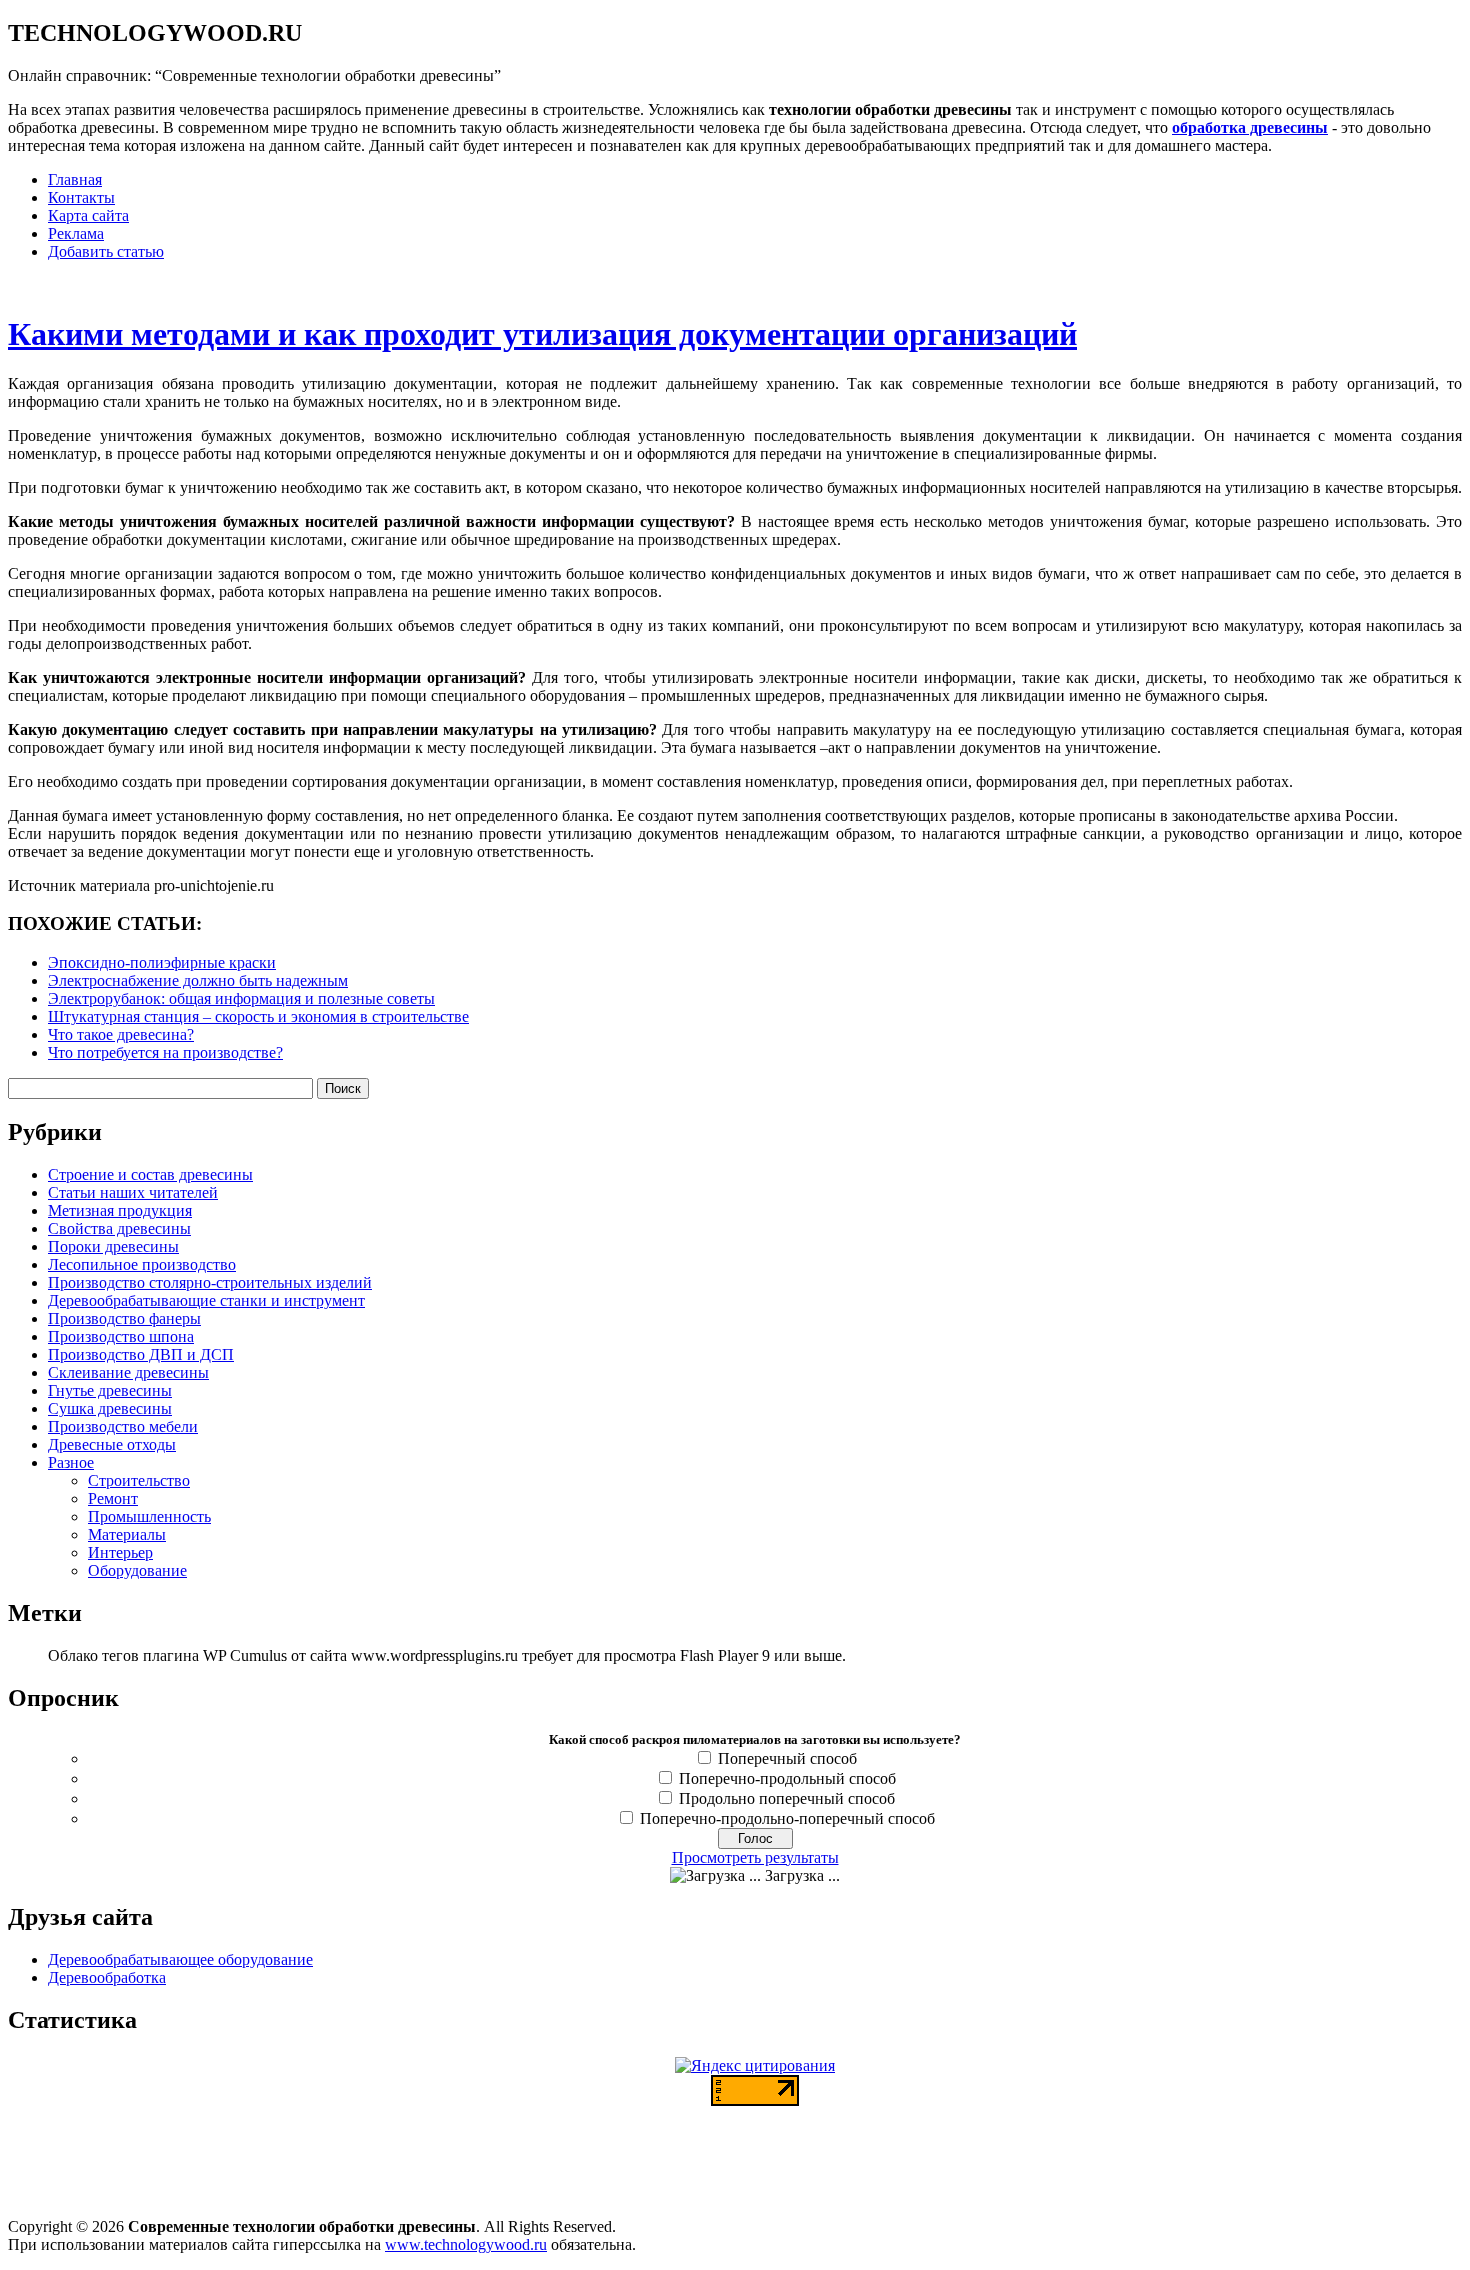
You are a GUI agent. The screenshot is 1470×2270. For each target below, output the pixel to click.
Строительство (139, 1480)
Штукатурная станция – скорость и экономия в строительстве (258, 1016)
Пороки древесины (113, 1246)
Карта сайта (88, 215)
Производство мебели (123, 1426)
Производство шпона (121, 1336)
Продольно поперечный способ (787, 1798)
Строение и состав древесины (150, 1174)
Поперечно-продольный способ (787, 1778)
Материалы (127, 1534)
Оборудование (137, 1570)
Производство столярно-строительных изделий (210, 1282)
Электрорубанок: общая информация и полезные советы (241, 998)
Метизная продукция (120, 1210)
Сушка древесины (110, 1408)
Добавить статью (106, 251)
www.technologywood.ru (466, 2244)
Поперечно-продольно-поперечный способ (787, 1818)
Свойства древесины (119, 1228)
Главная (75, 179)
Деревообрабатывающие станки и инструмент (206, 1300)
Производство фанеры (124, 1318)
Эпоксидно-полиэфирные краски (162, 962)
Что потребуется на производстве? (165, 1052)
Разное (71, 1462)
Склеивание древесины (128, 1372)
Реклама (76, 233)
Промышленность (149, 1516)
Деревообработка (107, 1977)
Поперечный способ (787, 1758)
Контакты (81, 197)
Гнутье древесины (110, 1390)
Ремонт (113, 1498)
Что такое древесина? (121, 1034)
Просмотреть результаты (755, 1857)
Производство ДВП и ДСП (141, 1354)
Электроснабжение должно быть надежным (198, 980)
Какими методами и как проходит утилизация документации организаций (542, 334)
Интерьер (120, 1552)
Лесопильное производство (142, 1264)
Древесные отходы (112, 1444)
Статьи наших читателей (133, 1192)
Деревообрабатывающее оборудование (180, 1959)
